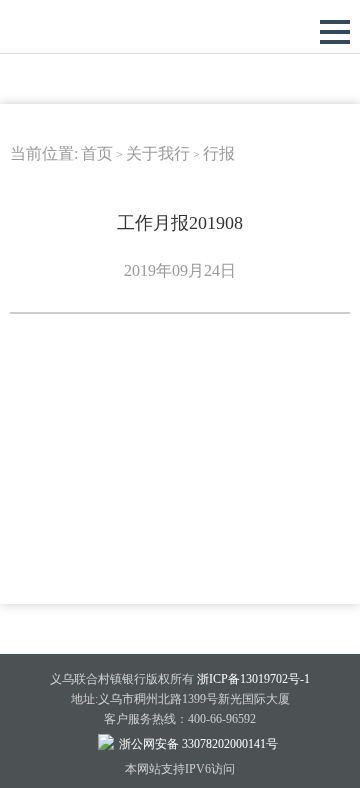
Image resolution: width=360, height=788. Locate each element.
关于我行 (158, 153)
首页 (97, 153)
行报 (219, 153)
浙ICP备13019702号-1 (253, 679)
